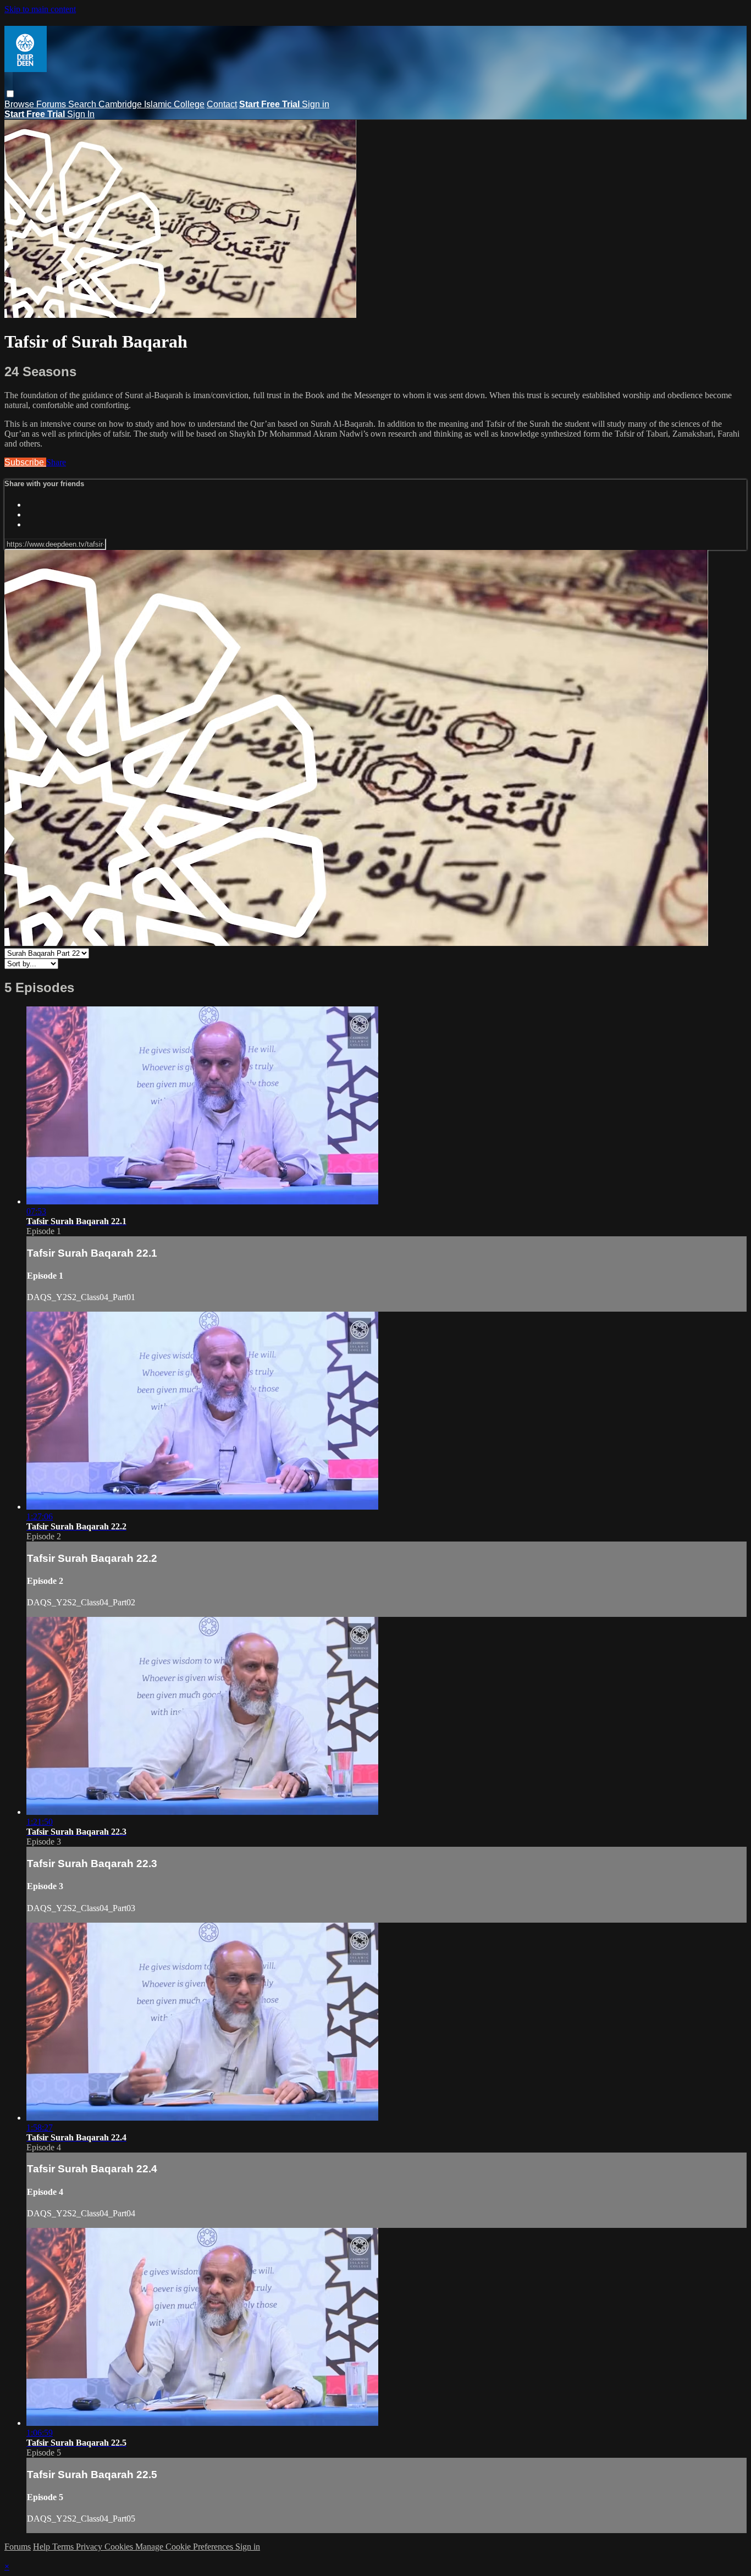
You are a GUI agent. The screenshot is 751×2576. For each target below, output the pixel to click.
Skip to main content (40, 9)
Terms (64, 2547)
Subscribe (25, 462)
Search (83, 104)
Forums (52, 104)
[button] (10, 94)
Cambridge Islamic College (151, 104)
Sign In (81, 114)
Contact (222, 104)
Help (43, 2547)
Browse (20, 104)
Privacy (90, 2547)
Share (56, 462)
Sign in (316, 104)
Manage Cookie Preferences (185, 2547)
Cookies (120, 2547)
